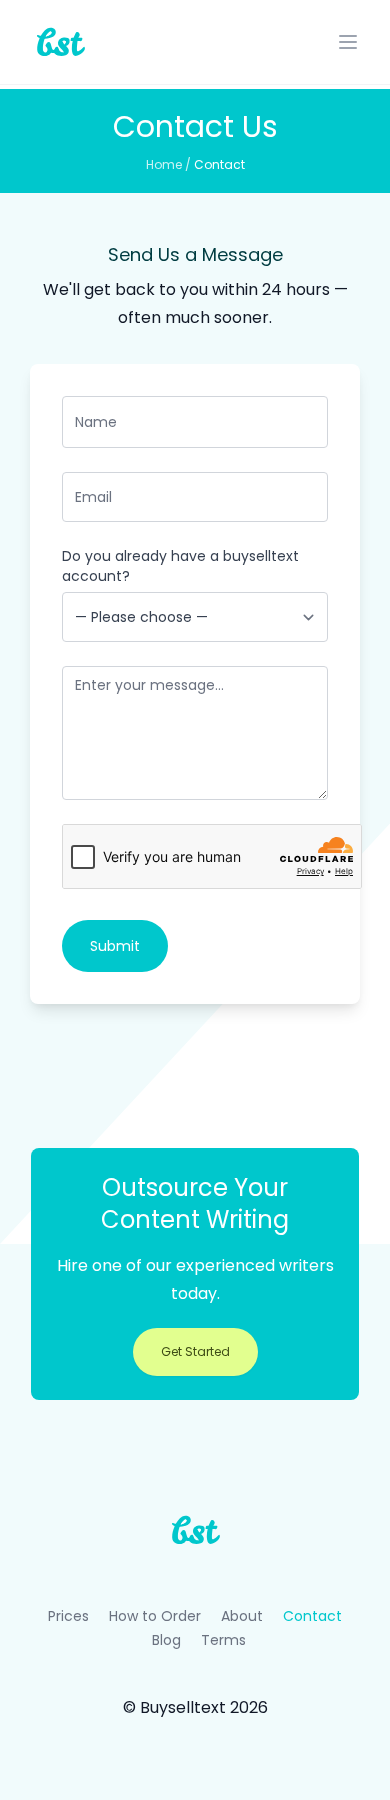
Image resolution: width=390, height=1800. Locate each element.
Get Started (195, 1351)
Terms (223, 1640)
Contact (219, 164)
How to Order (155, 1616)
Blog (166, 1640)
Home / (170, 164)
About (242, 1616)
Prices (68, 1616)
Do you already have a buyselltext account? (180, 566)
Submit (115, 946)
